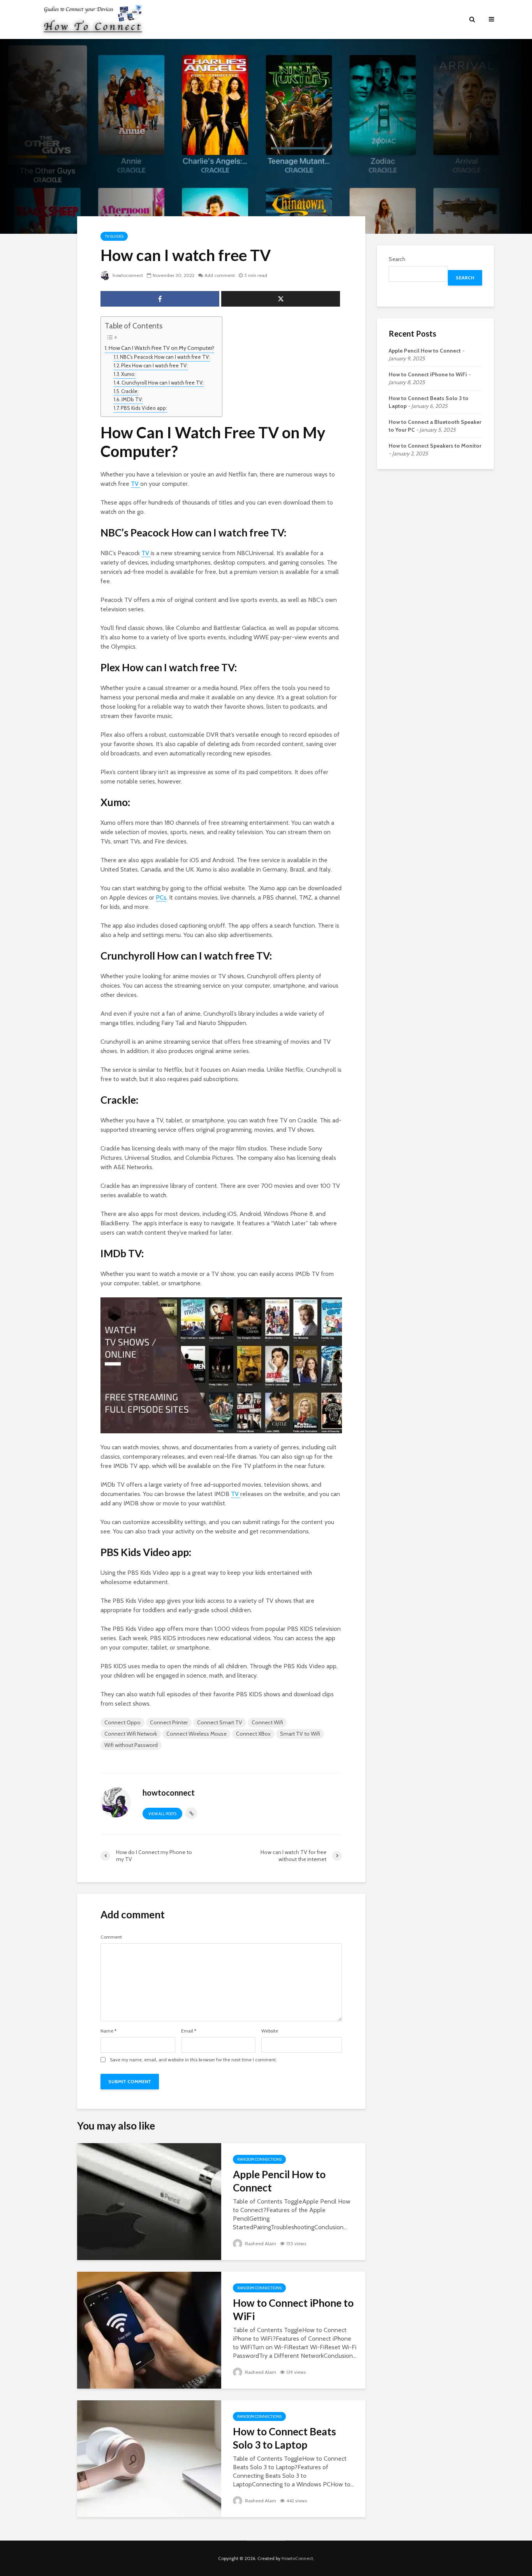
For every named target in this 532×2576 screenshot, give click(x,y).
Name (108, 2031)
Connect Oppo (122, 1722)
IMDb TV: (132, 399)
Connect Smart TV (220, 1722)
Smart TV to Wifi (300, 1734)
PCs (161, 897)
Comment (111, 1937)
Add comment (220, 275)
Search (397, 259)
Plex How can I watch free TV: (154, 365)
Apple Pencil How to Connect (279, 2181)
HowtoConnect (297, 2558)
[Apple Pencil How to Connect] (149, 2201)
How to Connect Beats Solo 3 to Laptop (284, 2438)
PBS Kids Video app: (144, 408)
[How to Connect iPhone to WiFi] (149, 2330)
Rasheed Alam (260, 2243)
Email (189, 2031)
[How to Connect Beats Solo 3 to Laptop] (149, 2458)
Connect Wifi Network (131, 1734)
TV (136, 484)
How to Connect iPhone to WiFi (293, 2310)
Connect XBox (253, 1734)
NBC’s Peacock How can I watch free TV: (165, 357)
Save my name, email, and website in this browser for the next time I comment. (193, 2060)
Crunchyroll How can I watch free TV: (163, 383)
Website (270, 2031)
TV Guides (114, 236)
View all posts (162, 1814)
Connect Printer (169, 1722)
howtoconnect (127, 275)
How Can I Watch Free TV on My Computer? (161, 348)
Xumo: (128, 374)
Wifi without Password (131, 1745)
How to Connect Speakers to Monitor (435, 446)
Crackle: (130, 391)
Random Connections (259, 2159)
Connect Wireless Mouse (196, 1734)
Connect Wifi (267, 1722)
